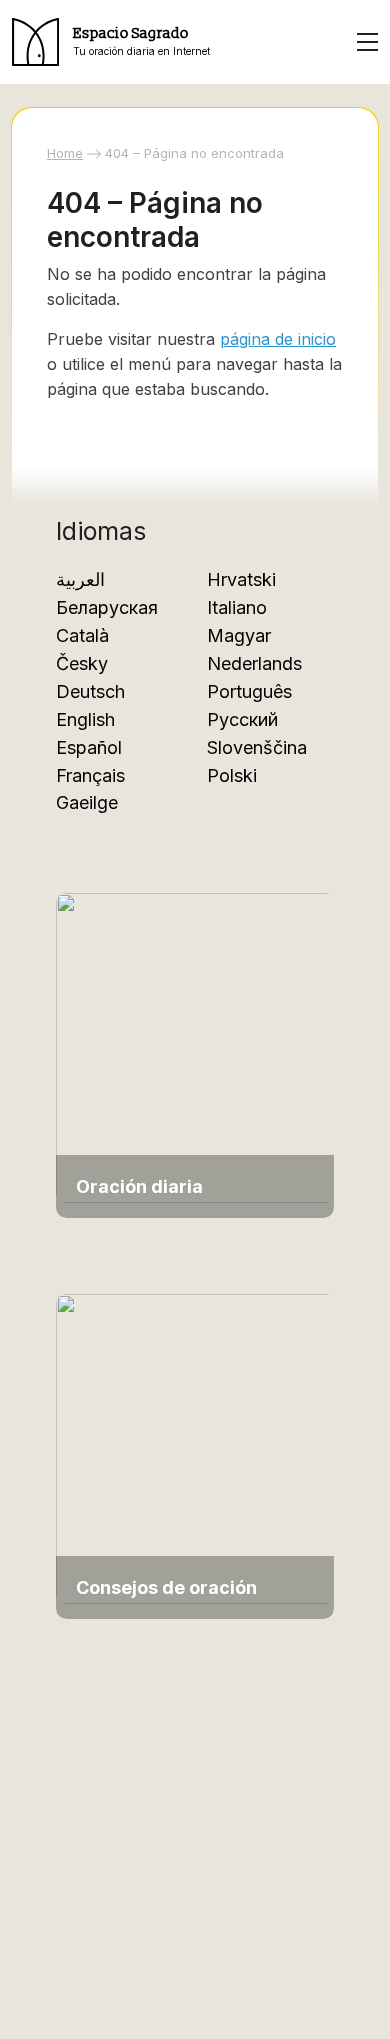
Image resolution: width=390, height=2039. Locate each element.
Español (89, 747)
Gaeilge (87, 802)
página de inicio (278, 339)
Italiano (237, 607)
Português (249, 691)
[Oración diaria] (196, 1046)
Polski (232, 775)
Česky (82, 663)
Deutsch (90, 691)
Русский (242, 719)
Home (65, 153)
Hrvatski (241, 579)
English (85, 719)
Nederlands (254, 663)
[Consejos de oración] (196, 1447)
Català (82, 635)
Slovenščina (257, 747)
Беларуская (107, 607)
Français (90, 775)
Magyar (239, 635)
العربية (80, 579)
